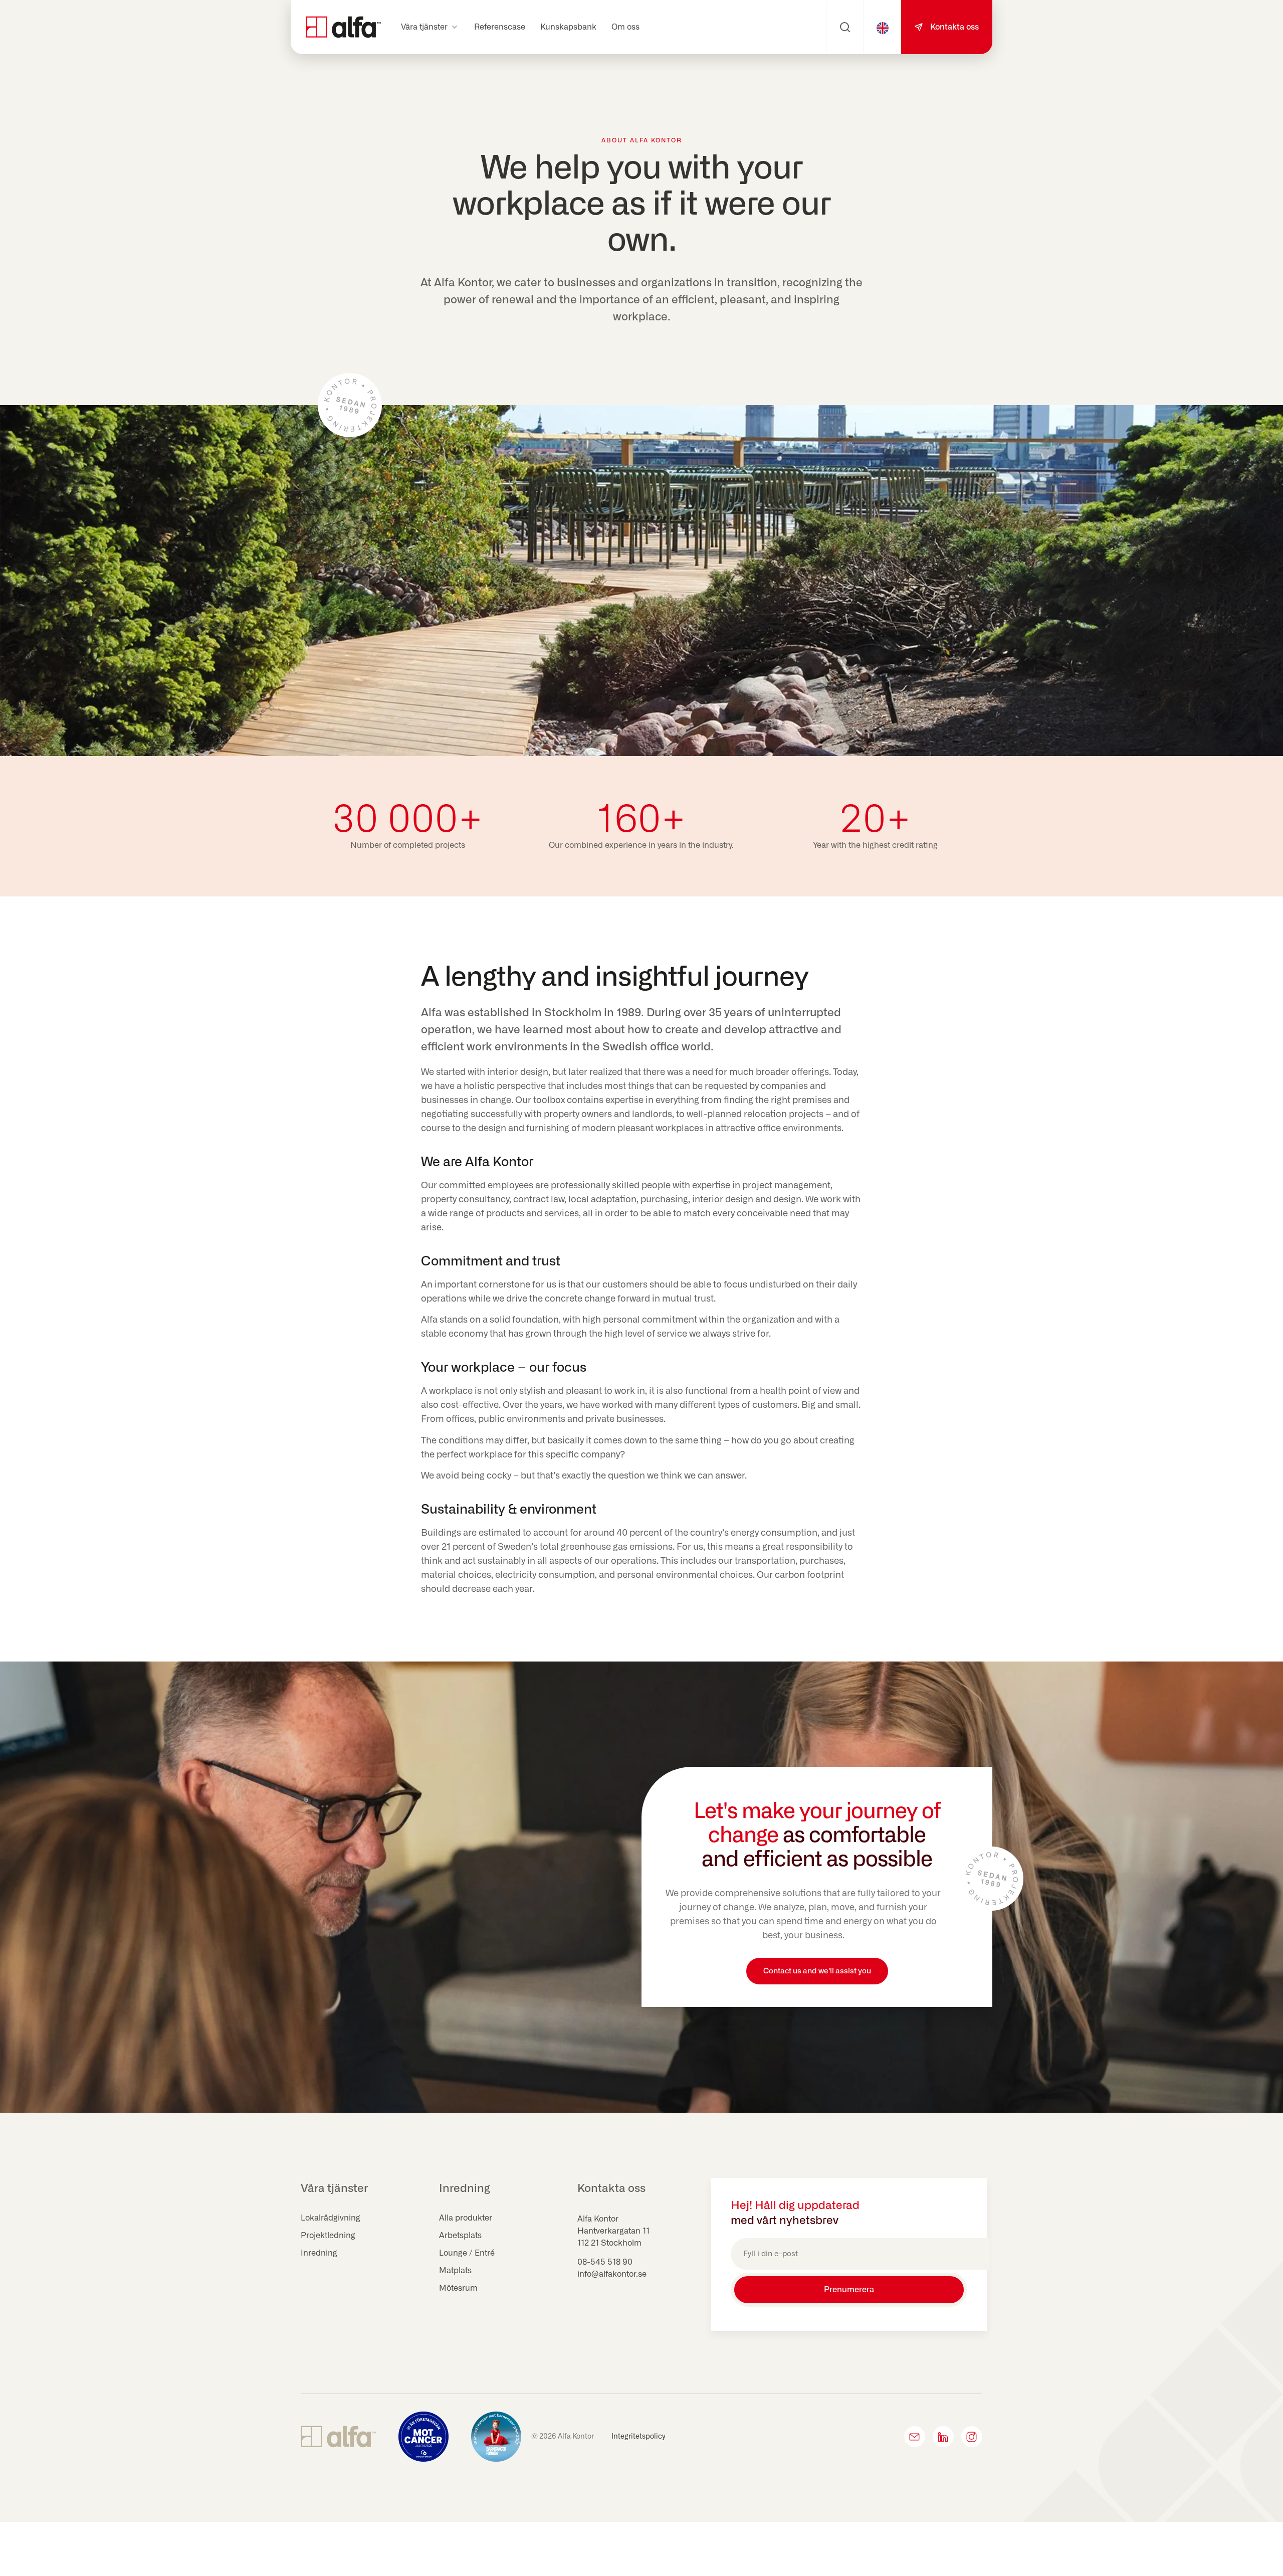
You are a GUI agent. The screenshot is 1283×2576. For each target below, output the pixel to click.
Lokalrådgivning (331, 2218)
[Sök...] (845, 27)
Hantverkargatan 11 (613, 2231)
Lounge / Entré (467, 2253)
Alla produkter (466, 2218)
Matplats (455, 2271)
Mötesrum (458, 2288)
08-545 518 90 (605, 2262)
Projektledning (328, 2236)
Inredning (319, 2253)
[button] (430, 27)
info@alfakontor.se (612, 2274)
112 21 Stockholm (609, 2243)
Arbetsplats (460, 2236)
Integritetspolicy (638, 2437)
